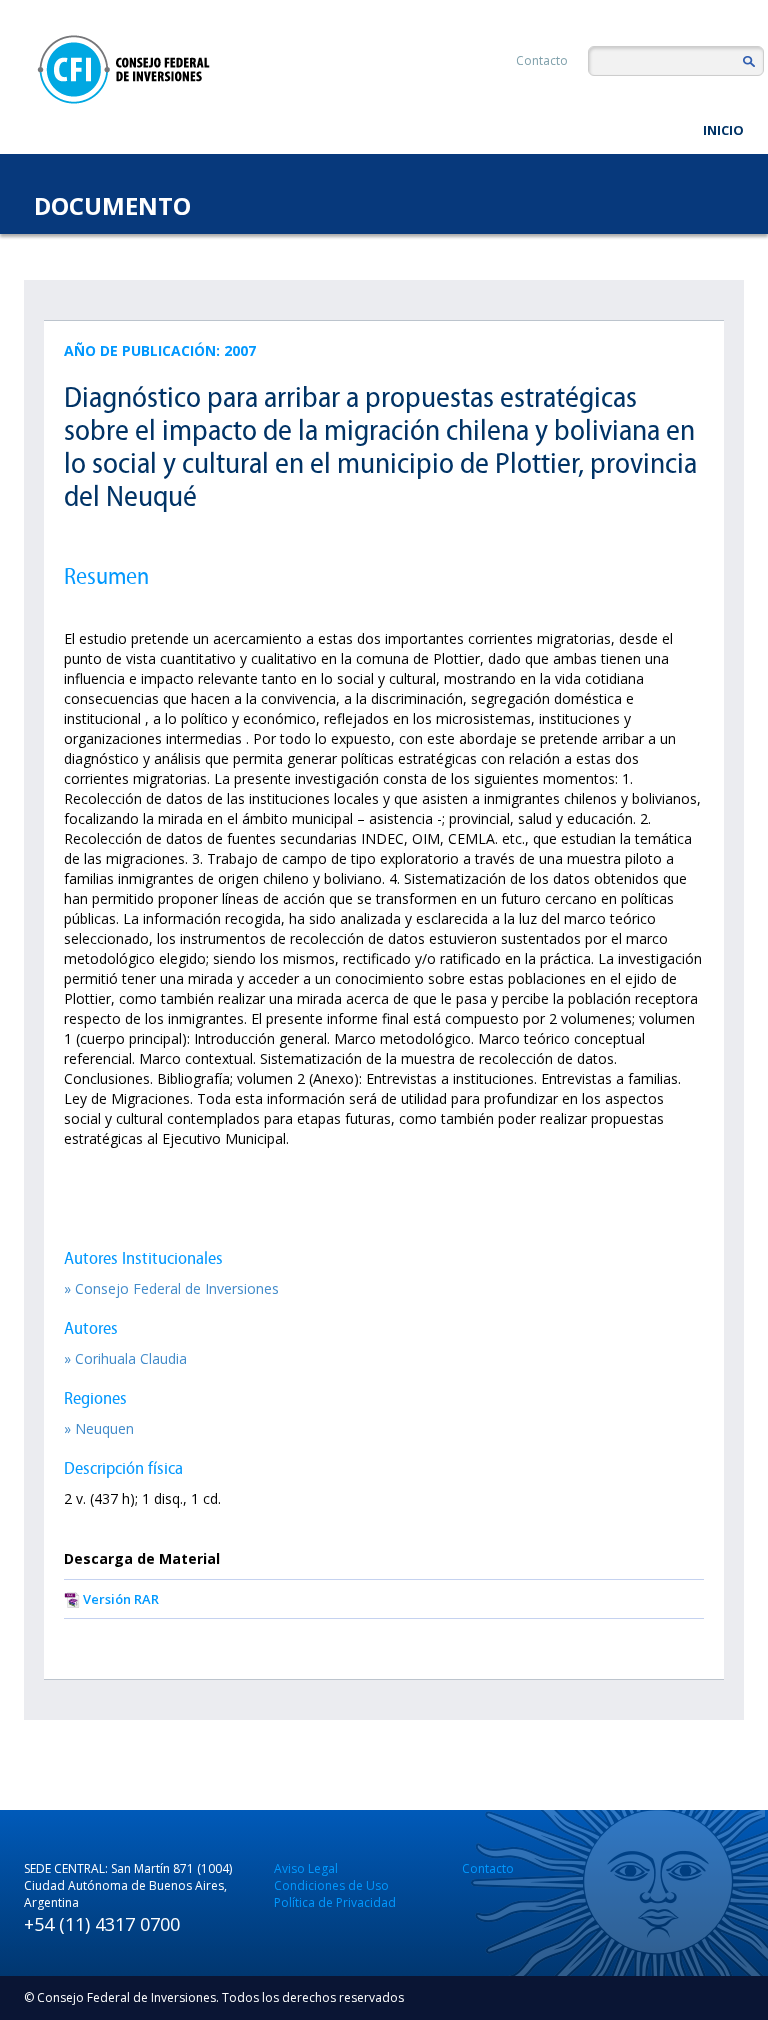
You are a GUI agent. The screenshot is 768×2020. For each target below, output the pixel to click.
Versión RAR (121, 1599)
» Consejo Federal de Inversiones (171, 1288)
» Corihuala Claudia (125, 1358)
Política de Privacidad (335, 1902)
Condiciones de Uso (331, 1885)
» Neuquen (99, 1428)
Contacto (542, 60)
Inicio (723, 130)
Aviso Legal (306, 1868)
